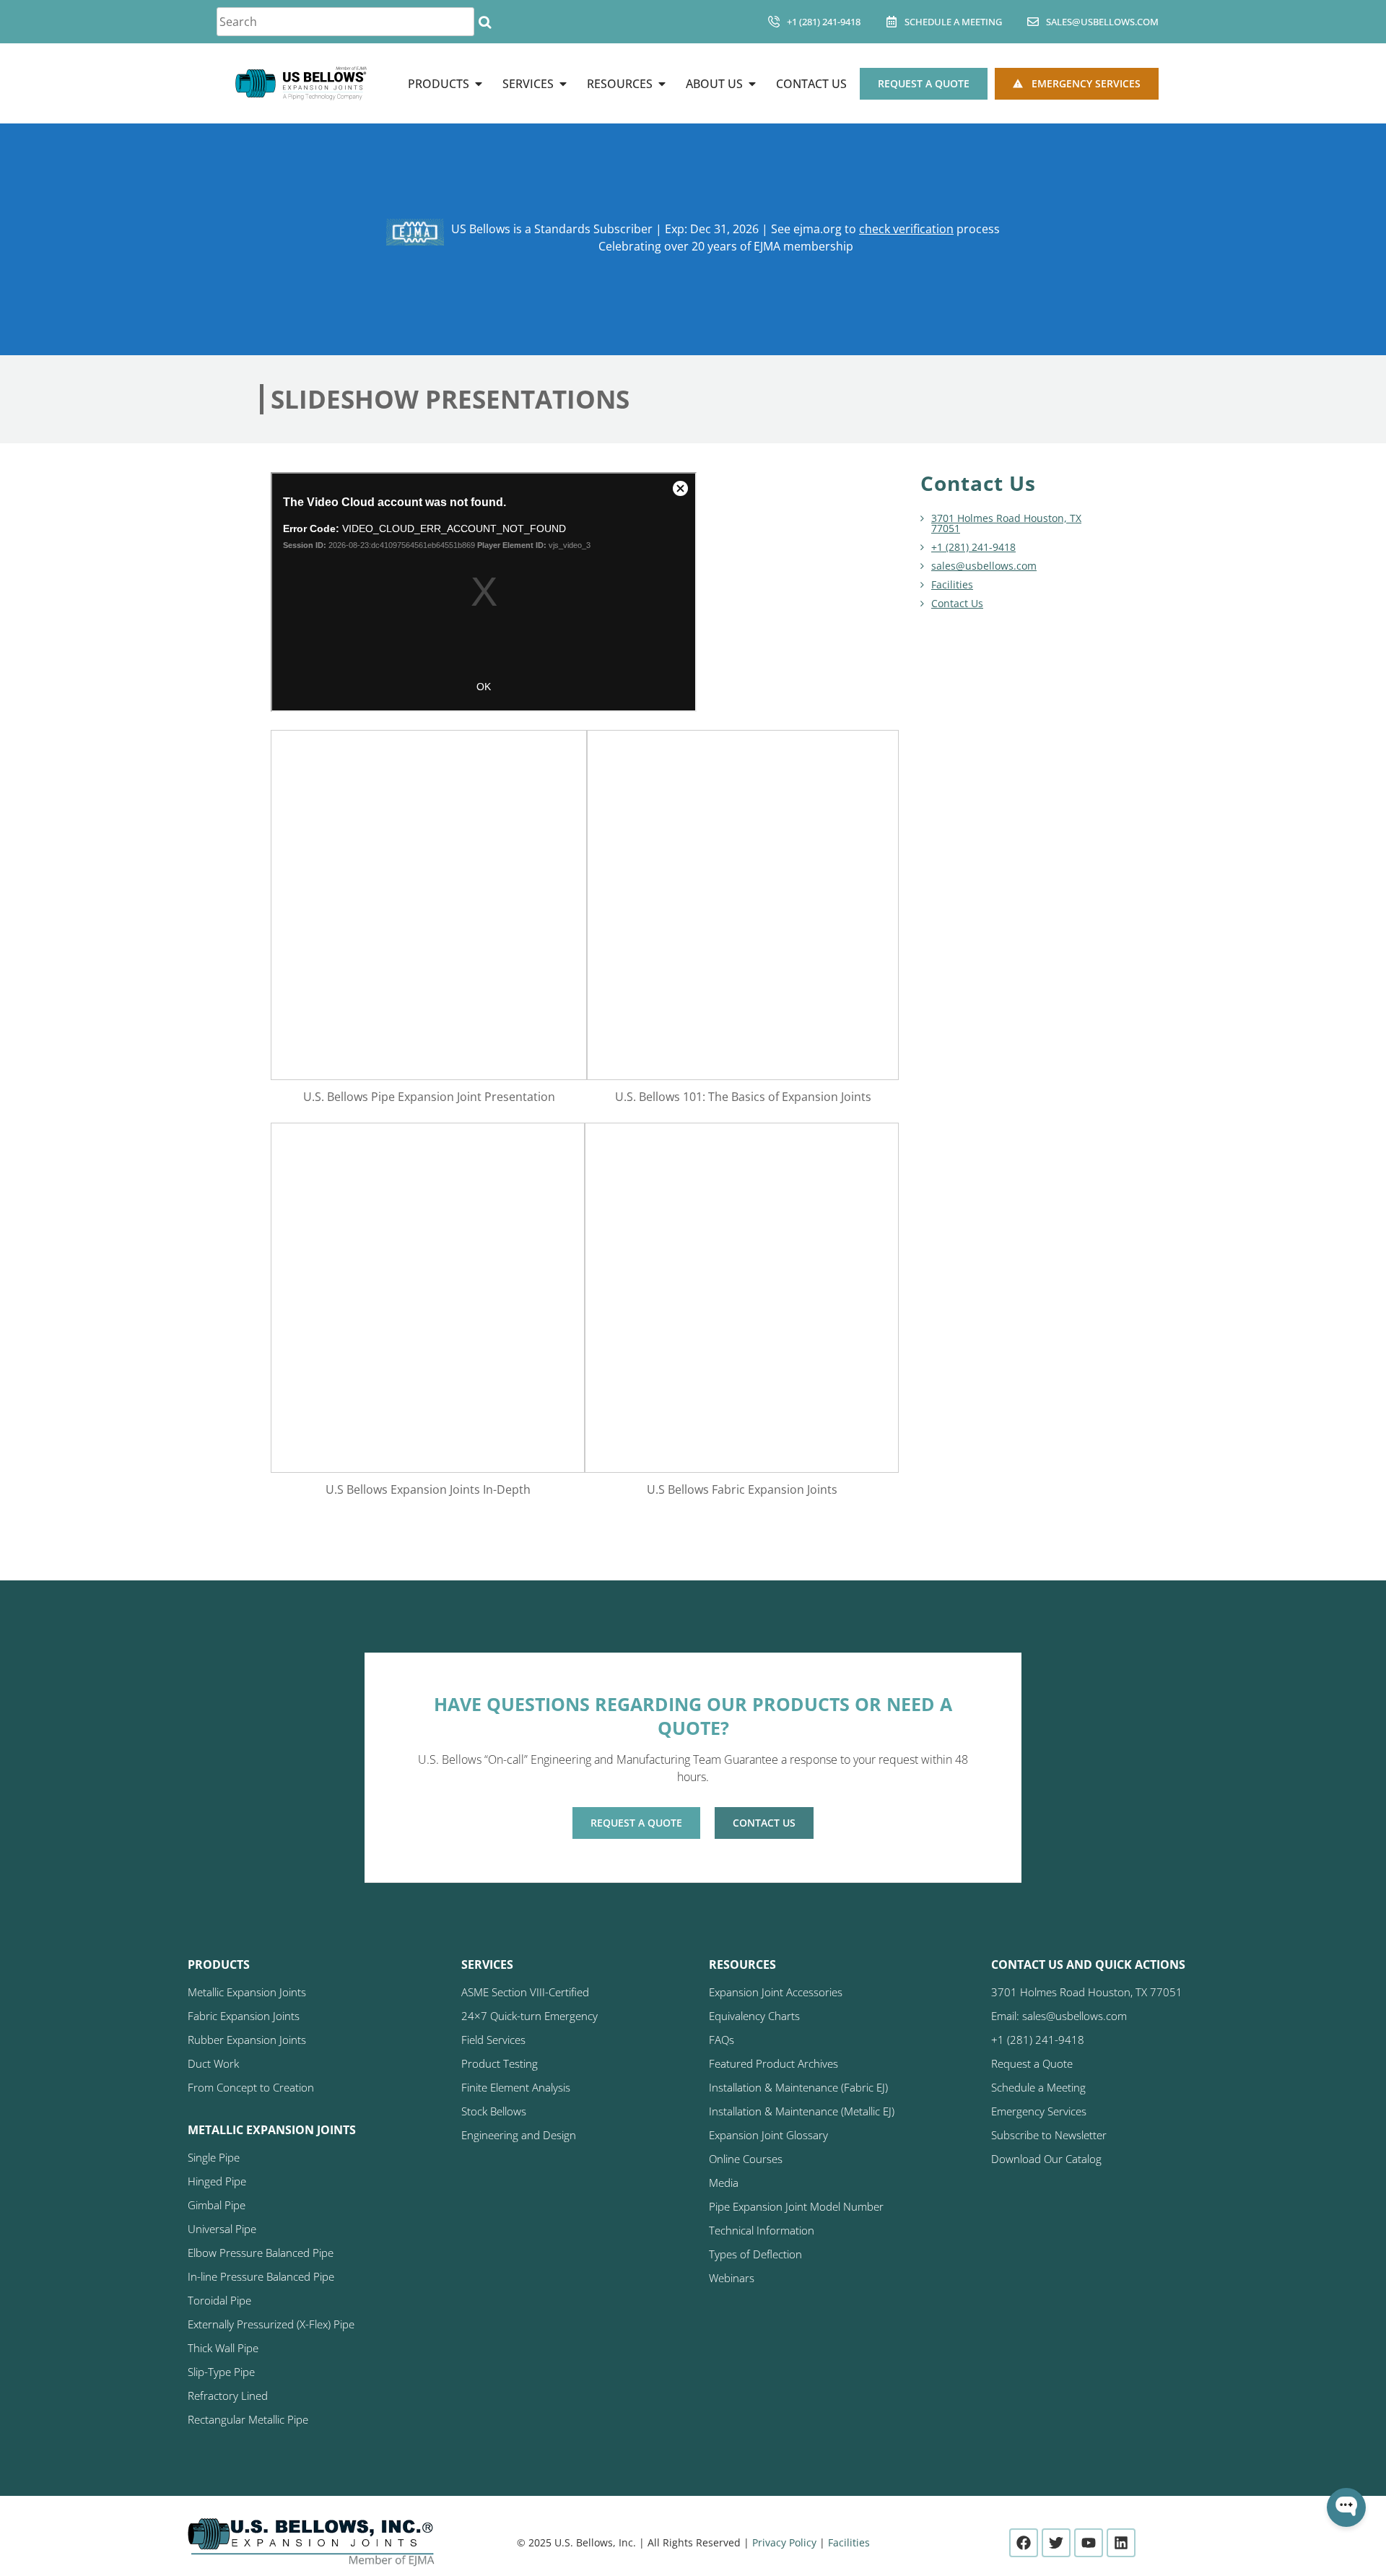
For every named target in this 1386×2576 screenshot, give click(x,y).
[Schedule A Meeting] (892, 22)
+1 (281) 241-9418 (824, 22)
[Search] (485, 22)
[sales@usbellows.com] (1033, 22)
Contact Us (957, 603)
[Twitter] (1056, 2543)
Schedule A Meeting (953, 22)
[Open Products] (479, 84)
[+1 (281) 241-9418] (774, 22)
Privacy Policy (784, 2542)
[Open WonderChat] (1346, 2507)
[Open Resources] (662, 84)
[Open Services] (563, 84)
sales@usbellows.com (1102, 22)
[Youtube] (1089, 2543)
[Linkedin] (1121, 2543)
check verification (906, 229)
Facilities (952, 584)
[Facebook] (1024, 2543)
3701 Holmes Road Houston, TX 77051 (1006, 523)
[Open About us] (752, 84)
